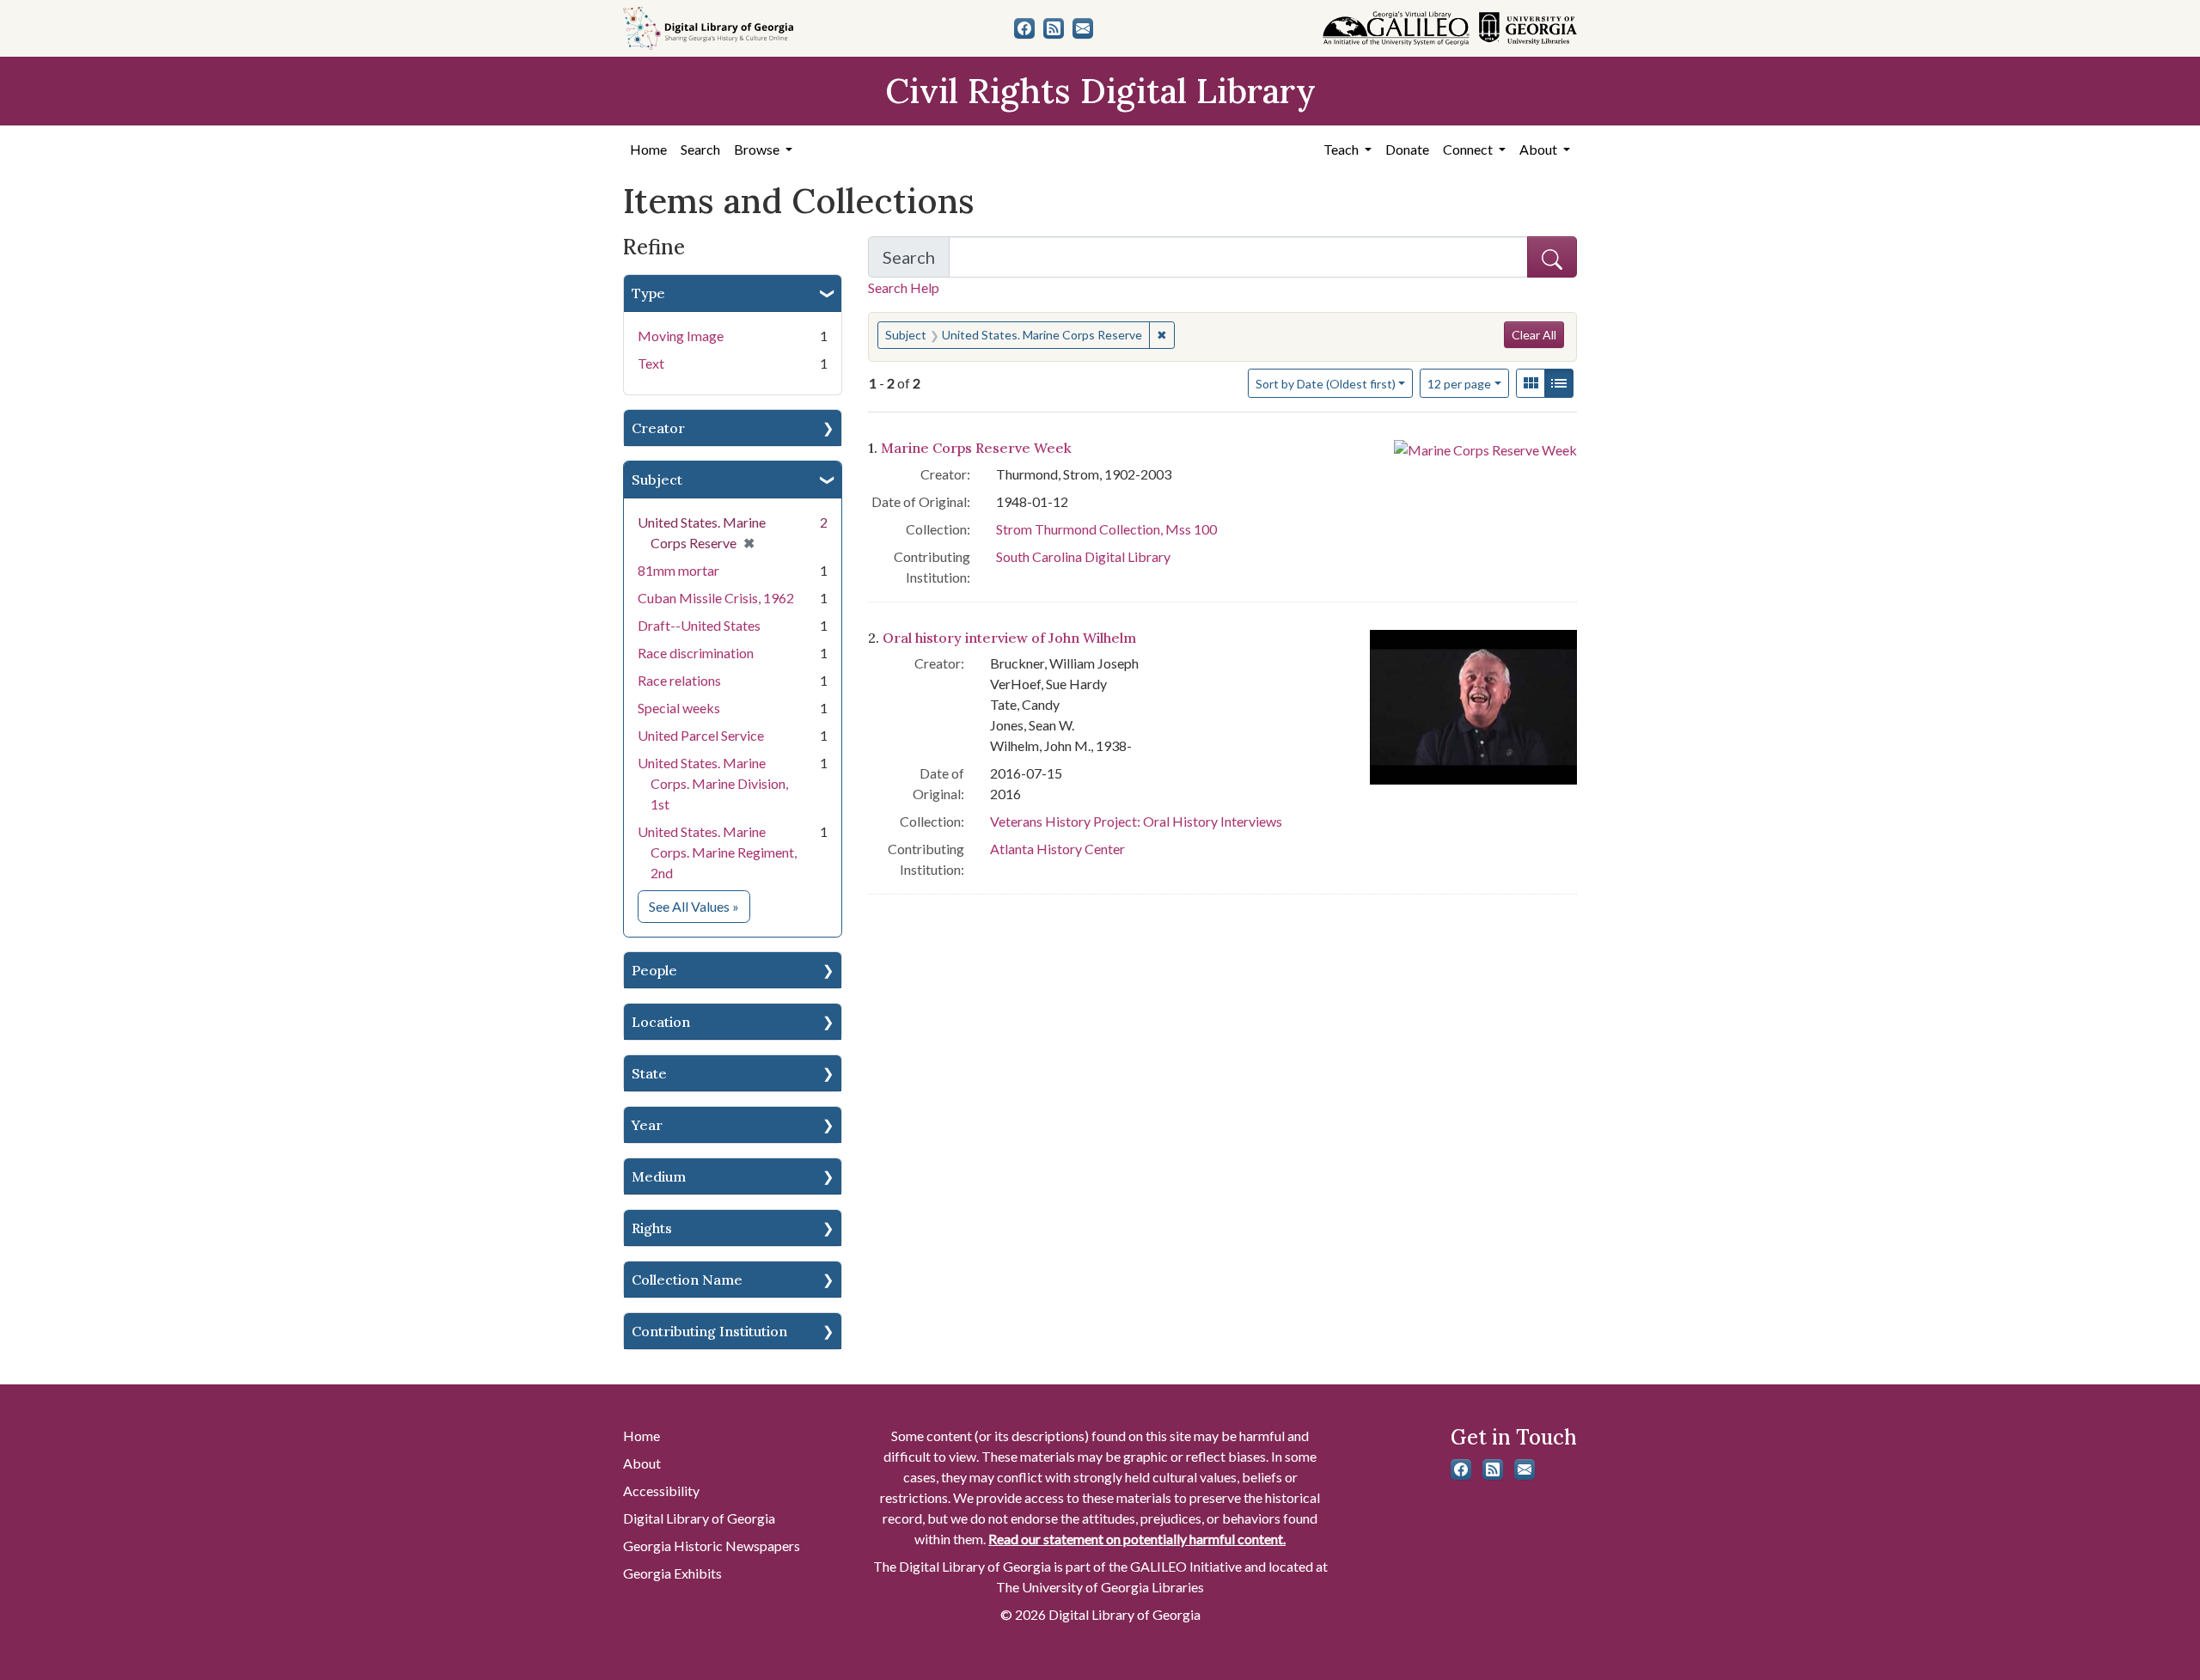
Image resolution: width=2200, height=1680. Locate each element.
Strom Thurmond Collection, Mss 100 (1106, 529)
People (654, 970)
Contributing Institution (709, 1331)
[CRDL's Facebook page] (1024, 28)
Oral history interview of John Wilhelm (1009, 638)
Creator (658, 428)
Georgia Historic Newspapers (712, 1546)
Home (648, 149)
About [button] (1540, 149)
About (642, 1463)
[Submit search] (1552, 257)
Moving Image (681, 336)
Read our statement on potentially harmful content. (1137, 1539)
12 (1459, 383)
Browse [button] (758, 149)
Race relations (679, 680)
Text (651, 363)
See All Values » (700, 906)
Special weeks (679, 708)
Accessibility (661, 1491)
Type (648, 293)
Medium (659, 1176)
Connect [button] (1469, 149)
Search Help (904, 287)
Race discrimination (696, 653)
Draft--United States (699, 625)
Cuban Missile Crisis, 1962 (716, 598)
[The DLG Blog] (1054, 28)
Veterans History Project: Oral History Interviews (1136, 821)
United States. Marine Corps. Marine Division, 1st (713, 783)
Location (661, 1022)
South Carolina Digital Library (1083, 556)
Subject (657, 480)
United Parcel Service (701, 735)
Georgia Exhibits (672, 1573)
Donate (1407, 149)
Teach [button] (1342, 149)
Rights (652, 1228)
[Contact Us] (1083, 28)
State (649, 1073)
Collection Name (687, 1280)
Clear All (1534, 335)
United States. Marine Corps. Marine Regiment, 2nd (717, 852)
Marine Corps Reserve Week (976, 448)
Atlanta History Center (1057, 849)
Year (647, 1125)
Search (700, 149)
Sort (1326, 384)
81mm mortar (678, 570)
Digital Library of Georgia (699, 1518)
